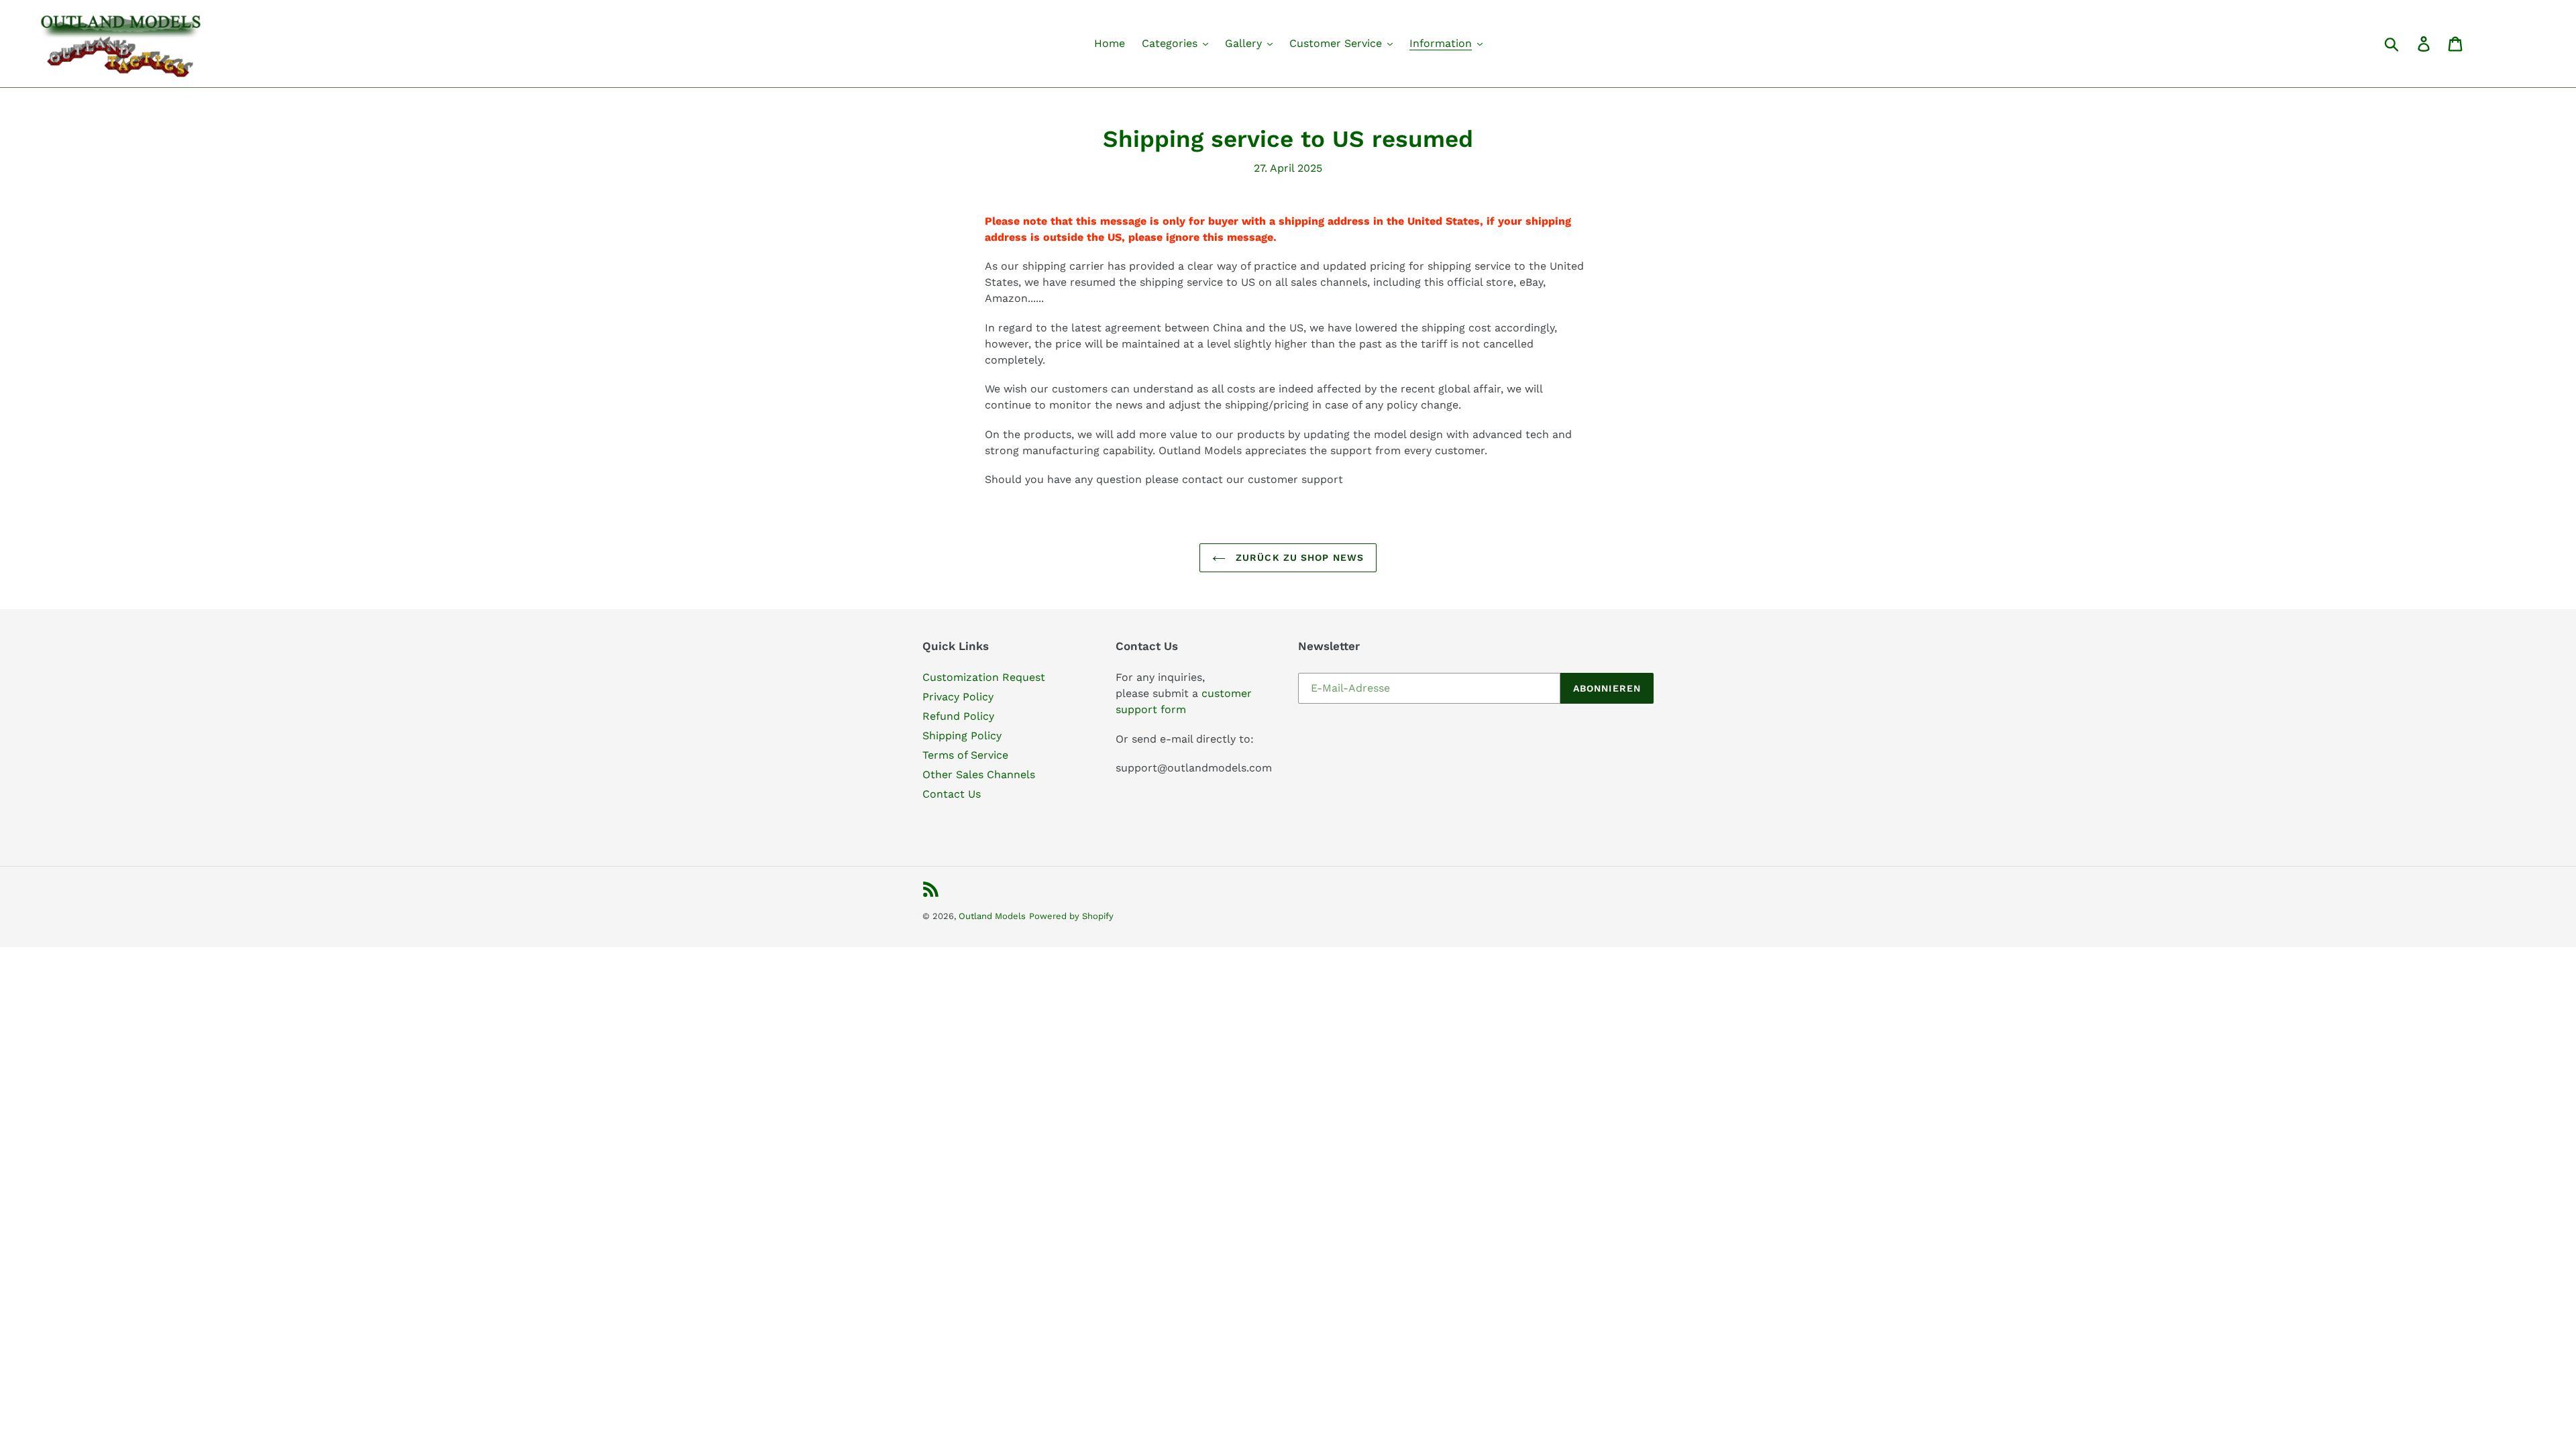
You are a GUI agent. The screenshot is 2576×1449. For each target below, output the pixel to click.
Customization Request (984, 677)
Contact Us (952, 794)
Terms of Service (965, 755)
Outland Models (992, 916)
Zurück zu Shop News (1298, 557)
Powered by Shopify (1071, 916)
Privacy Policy (958, 697)
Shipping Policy (962, 736)
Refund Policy (958, 716)
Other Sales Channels (979, 774)
